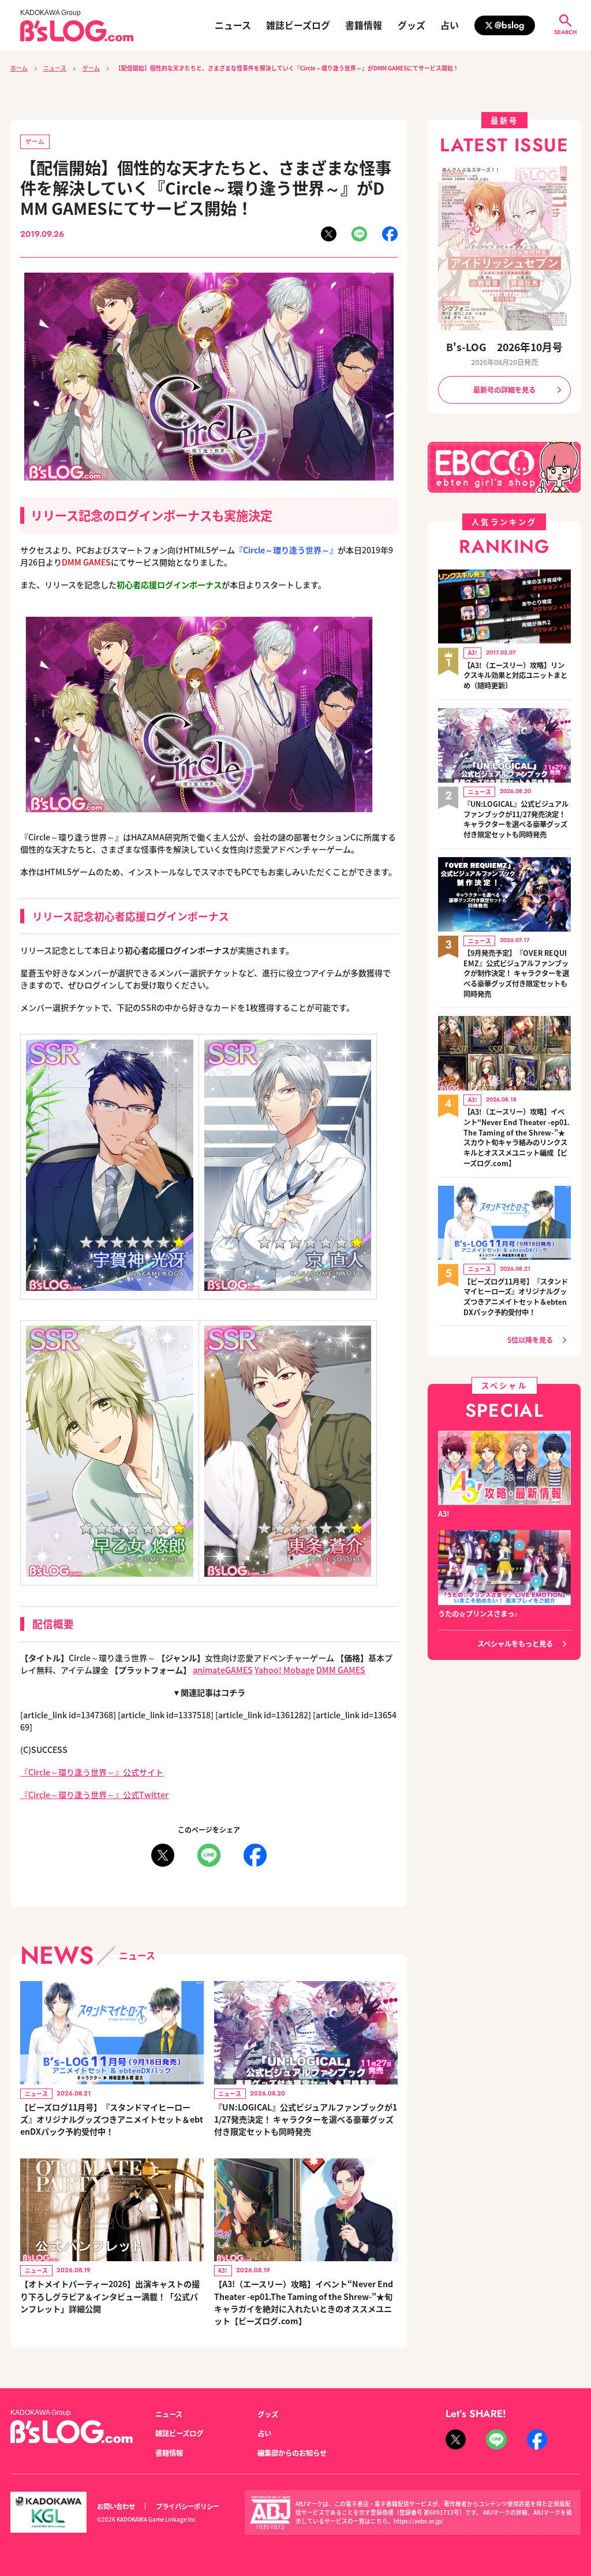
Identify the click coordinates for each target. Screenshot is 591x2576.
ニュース (233, 25)
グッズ (412, 25)
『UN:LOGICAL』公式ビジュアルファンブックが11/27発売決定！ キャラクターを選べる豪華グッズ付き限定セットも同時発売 (306, 2119)
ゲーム (91, 68)
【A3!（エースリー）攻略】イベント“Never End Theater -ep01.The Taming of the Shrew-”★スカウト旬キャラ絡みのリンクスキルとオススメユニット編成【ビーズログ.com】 (517, 1138)
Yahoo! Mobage (285, 1670)
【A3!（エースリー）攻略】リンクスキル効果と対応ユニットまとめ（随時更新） (515, 676)
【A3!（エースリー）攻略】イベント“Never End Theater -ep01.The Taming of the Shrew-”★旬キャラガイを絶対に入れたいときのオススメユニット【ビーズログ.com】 (304, 2302)
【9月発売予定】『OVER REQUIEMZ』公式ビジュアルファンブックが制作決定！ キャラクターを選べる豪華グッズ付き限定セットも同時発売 (516, 974)
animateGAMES (223, 1670)
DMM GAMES (341, 1670)
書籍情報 (364, 25)
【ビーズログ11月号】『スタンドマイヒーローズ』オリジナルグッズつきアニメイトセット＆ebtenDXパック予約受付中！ (112, 2119)
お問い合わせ (116, 2506)
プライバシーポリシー (188, 2506)
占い (450, 25)
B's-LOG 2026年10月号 (504, 347)
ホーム (19, 68)
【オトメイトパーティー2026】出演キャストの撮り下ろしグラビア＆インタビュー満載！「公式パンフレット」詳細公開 (110, 2296)
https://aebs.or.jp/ (418, 2521)
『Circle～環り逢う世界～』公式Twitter (94, 1795)
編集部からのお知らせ (292, 2453)
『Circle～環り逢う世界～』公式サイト (92, 1772)
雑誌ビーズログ (298, 25)
